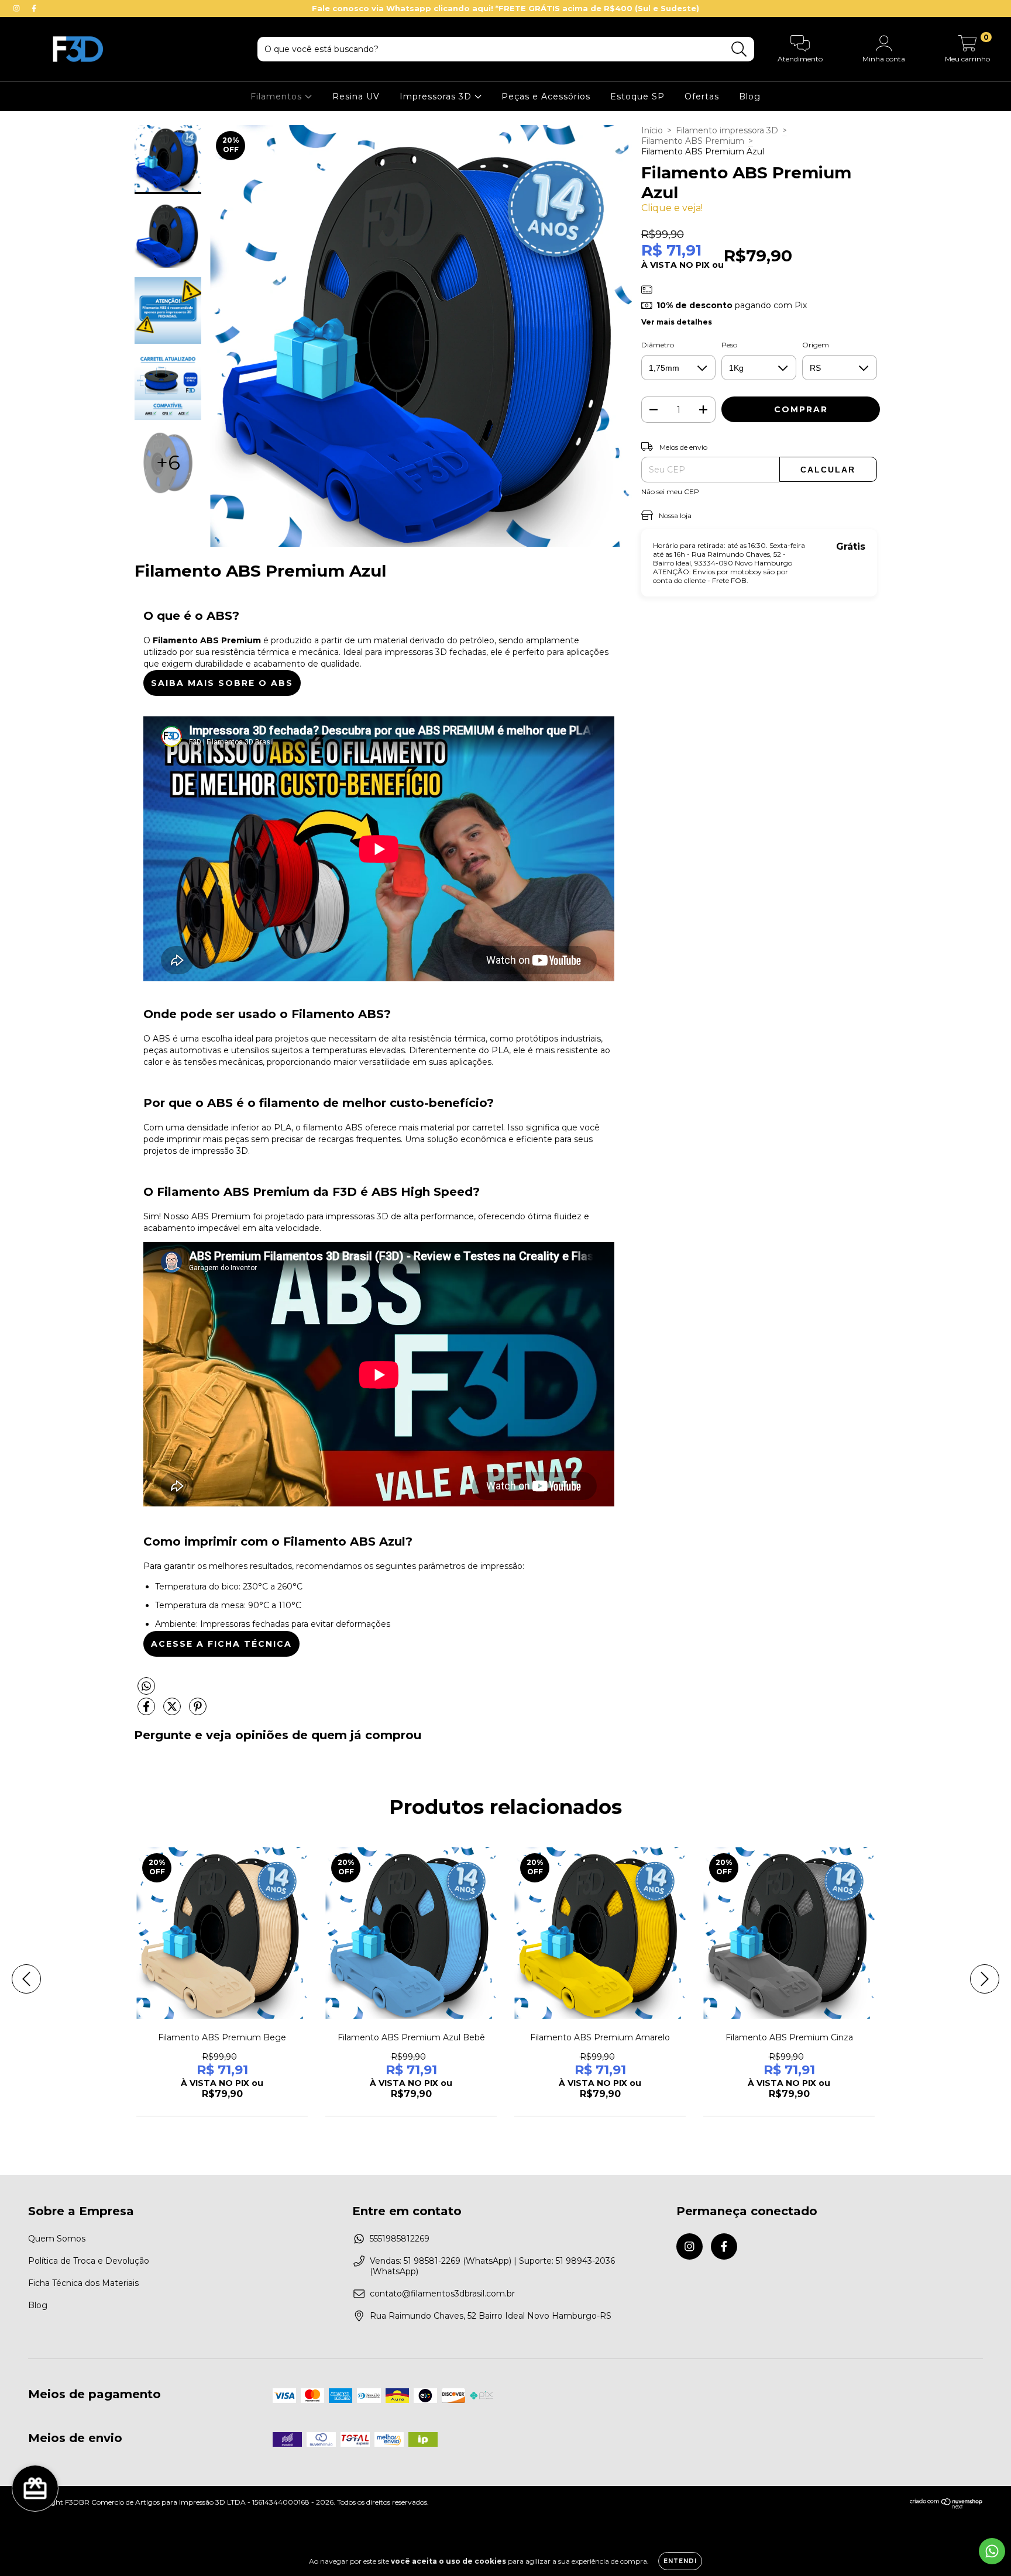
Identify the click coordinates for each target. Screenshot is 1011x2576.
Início (652, 130)
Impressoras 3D (437, 96)
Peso (729, 345)
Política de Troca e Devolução (89, 2261)
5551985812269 (400, 2239)
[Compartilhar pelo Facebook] (147, 1711)
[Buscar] (739, 49)
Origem (816, 345)
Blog (750, 96)
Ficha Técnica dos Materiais (83, 2283)
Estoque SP (637, 96)
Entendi (680, 2561)
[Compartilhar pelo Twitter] (173, 1711)
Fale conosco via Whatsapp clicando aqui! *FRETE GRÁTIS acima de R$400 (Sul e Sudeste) (505, 8)
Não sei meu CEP (670, 492)
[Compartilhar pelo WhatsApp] (379, 1686)
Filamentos (278, 96)
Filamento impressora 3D (727, 130)
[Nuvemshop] (946, 2507)
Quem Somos (57, 2239)
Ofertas (702, 96)
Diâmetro (658, 345)
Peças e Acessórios (546, 96)
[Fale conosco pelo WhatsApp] (992, 2551)
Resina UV (356, 96)
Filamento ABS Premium (693, 141)
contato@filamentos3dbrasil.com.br (442, 2294)
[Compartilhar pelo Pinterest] (198, 1711)
